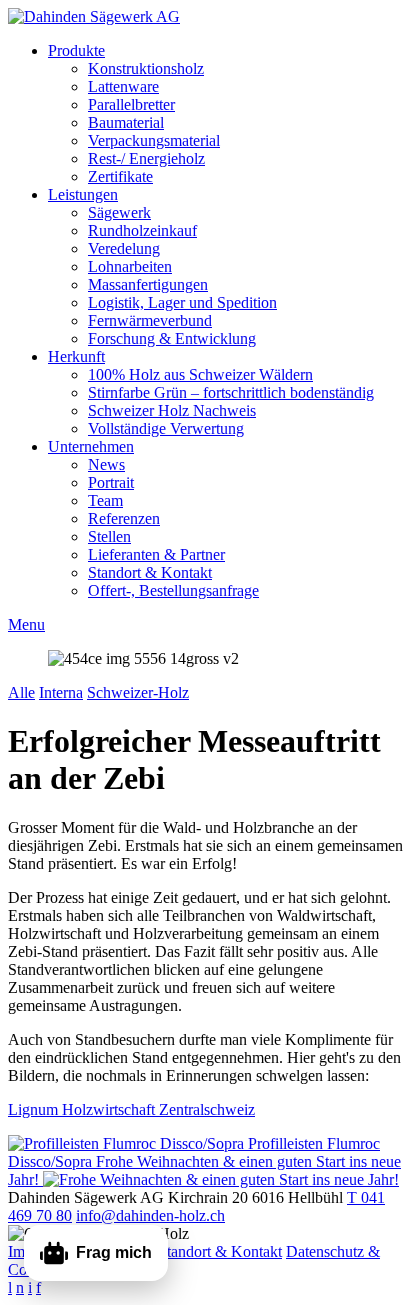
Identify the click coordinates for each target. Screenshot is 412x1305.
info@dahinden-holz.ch (150, 1215)
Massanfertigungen (148, 284)
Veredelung (124, 248)
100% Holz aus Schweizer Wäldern (200, 374)
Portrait (111, 482)
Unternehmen (91, 446)
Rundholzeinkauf (142, 230)
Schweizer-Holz (138, 692)
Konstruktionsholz (146, 68)
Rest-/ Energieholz (146, 158)
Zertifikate (120, 176)
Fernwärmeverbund (150, 320)
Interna (61, 692)
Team (105, 500)
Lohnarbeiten (130, 266)
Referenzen (124, 518)
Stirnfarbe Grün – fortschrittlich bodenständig (231, 392)
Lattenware (123, 86)
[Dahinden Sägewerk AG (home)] (94, 16)
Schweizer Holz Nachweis (172, 410)
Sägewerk (119, 212)
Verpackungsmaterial (154, 140)
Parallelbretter (131, 104)
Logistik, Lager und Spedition (182, 302)
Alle (21, 692)
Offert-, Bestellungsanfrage (173, 590)
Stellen (109, 536)
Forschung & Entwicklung (172, 338)
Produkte (76, 50)
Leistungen (83, 194)
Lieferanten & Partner (156, 554)
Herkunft (76, 356)
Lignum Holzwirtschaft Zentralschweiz (131, 1109)
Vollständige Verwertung (166, 428)
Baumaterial (126, 122)
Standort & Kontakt (150, 572)
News (106, 464)
